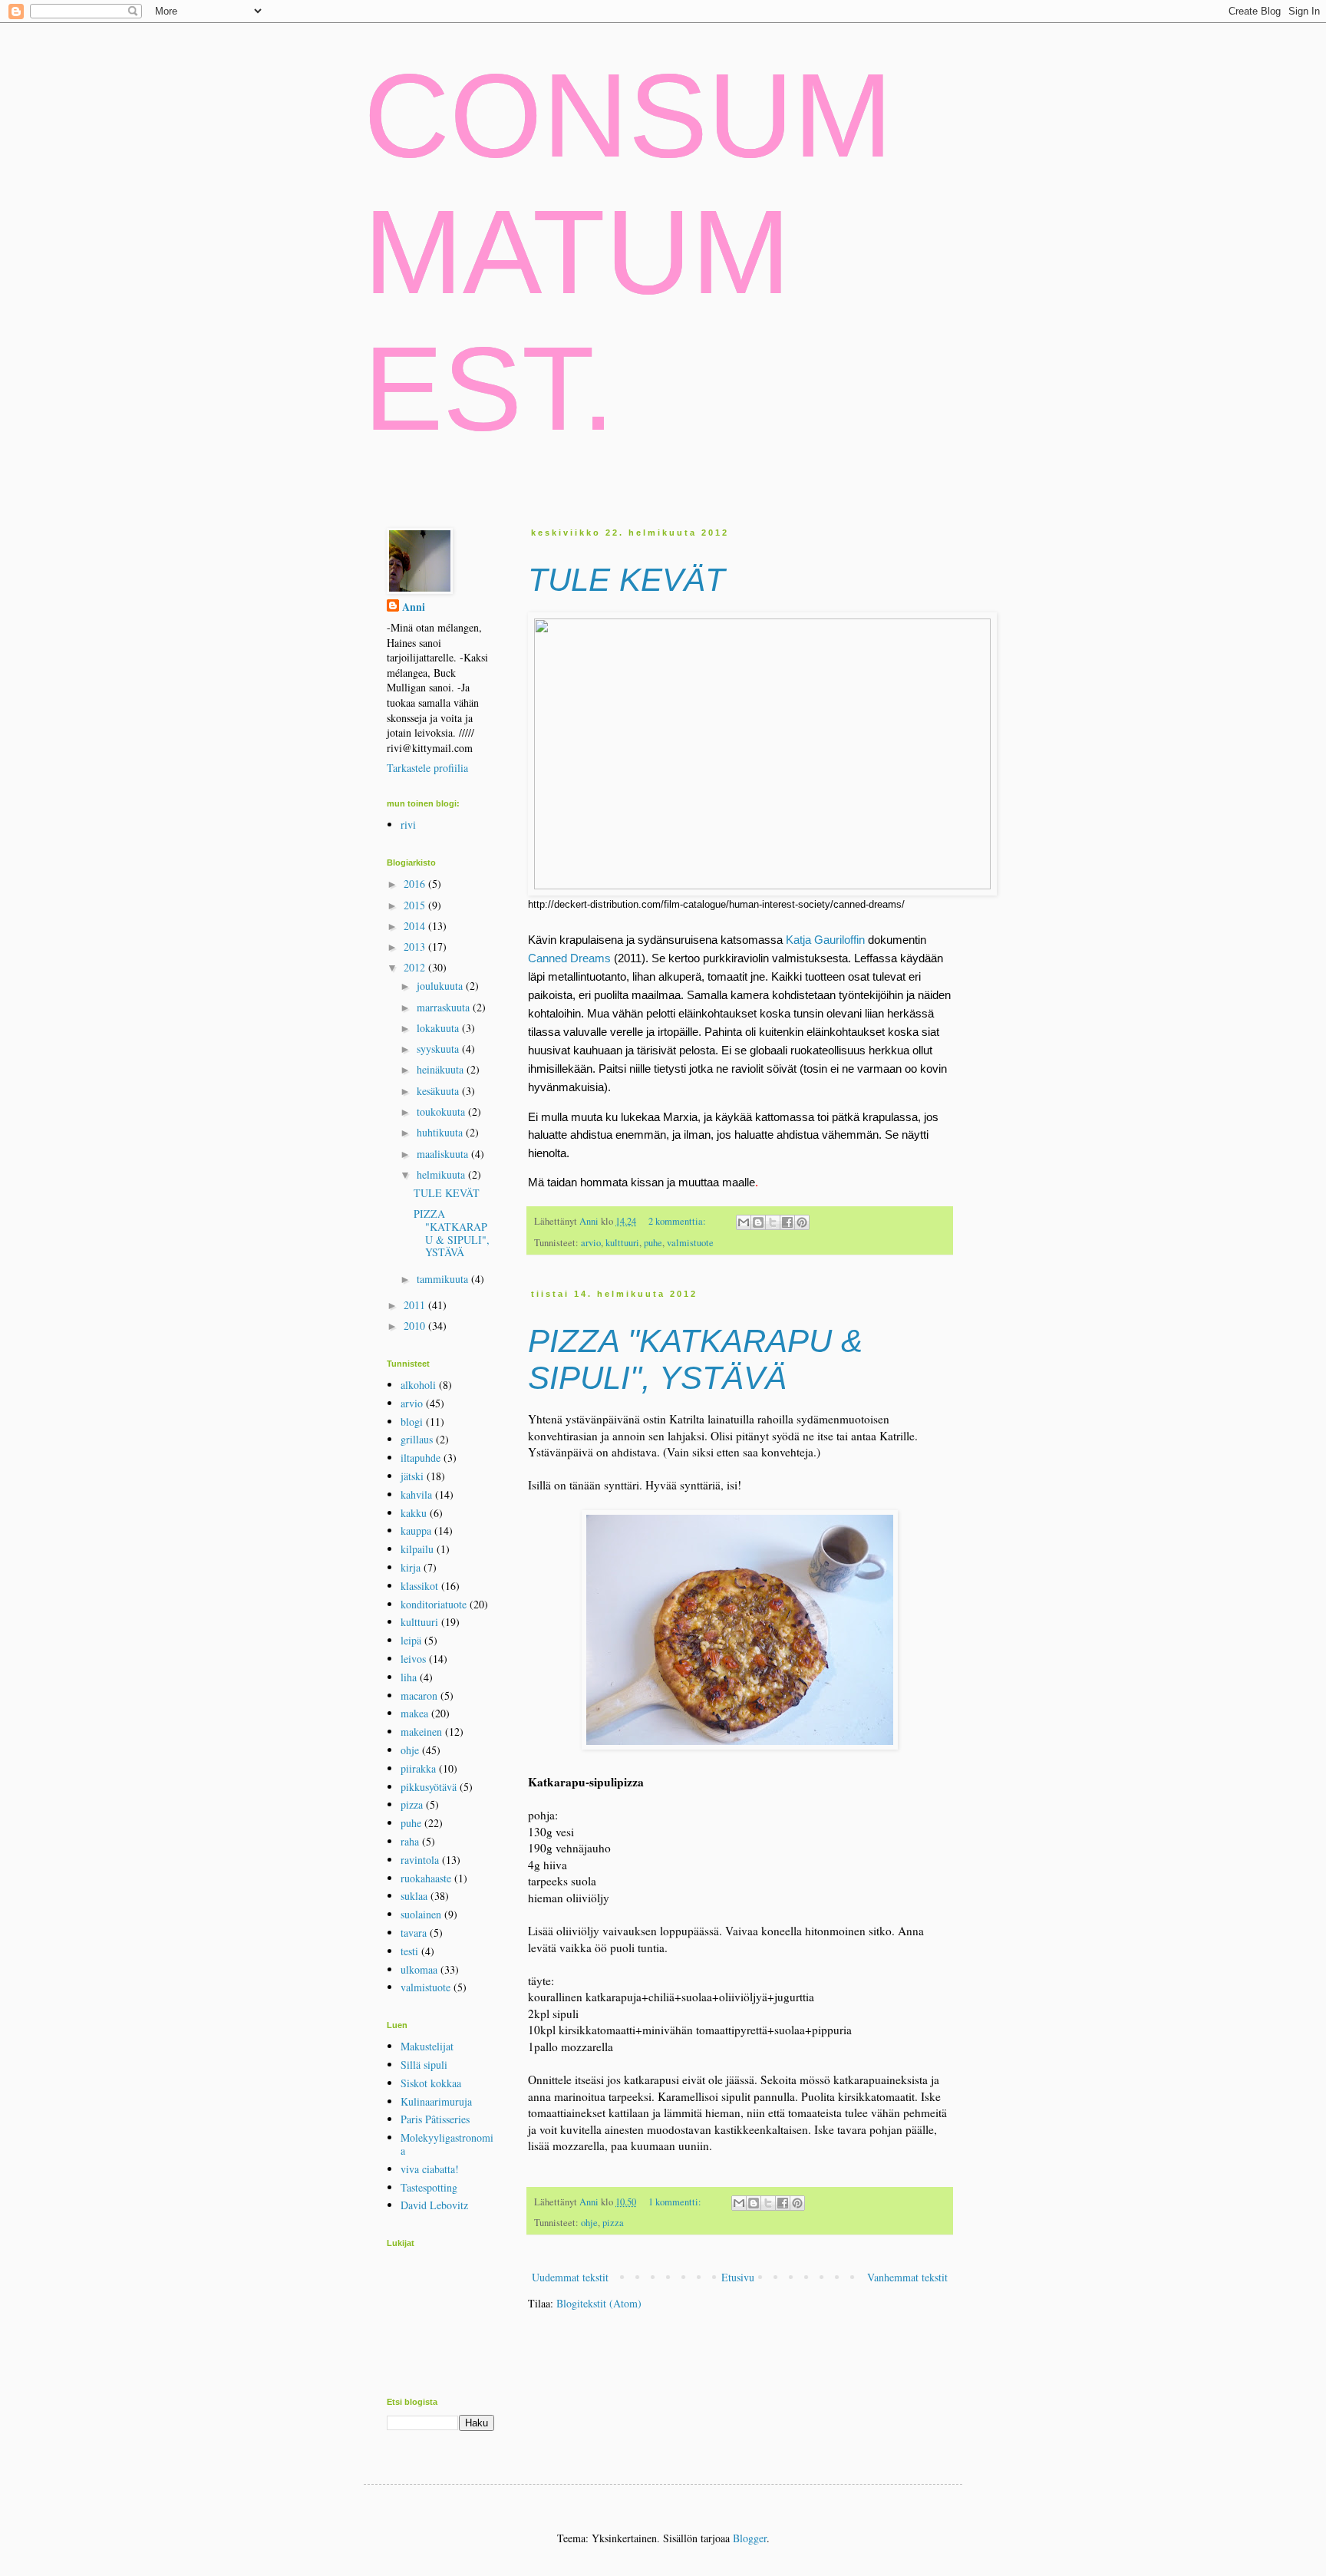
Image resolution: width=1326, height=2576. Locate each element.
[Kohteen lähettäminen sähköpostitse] (744, 1222)
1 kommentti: (676, 2202)
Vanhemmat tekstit (907, 2277)
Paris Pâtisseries (435, 2119)
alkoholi (418, 1385)
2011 (416, 1305)
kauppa (416, 1530)
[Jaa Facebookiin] (787, 1222)
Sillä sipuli (424, 2065)
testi (409, 1951)
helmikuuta (442, 1174)
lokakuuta (439, 1028)
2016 (416, 884)
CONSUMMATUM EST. (628, 252)
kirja (411, 1567)
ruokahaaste (426, 1878)
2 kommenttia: (678, 1221)
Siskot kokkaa (431, 2083)
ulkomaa (419, 1969)
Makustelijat (427, 2046)
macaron (419, 1695)
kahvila (416, 1494)
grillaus (417, 1439)
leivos (413, 1659)
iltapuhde (421, 1458)
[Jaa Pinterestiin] (802, 1222)
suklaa (414, 1896)
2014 (416, 926)
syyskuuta (439, 1049)
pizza (613, 2223)
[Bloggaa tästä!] (758, 1222)
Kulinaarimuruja (436, 2101)
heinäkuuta (442, 1069)
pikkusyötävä (429, 1787)
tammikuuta (444, 1279)
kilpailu (417, 1549)
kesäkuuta (439, 1091)
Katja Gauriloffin (825, 940)
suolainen (421, 1914)
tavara (414, 1933)
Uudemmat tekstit (570, 2277)
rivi (408, 825)
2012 (416, 967)
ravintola (420, 1860)
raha (410, 1841)
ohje (589, 2223)
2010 (416, 1326)
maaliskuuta (444, 1154)
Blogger (750, 2538)
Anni (590, 1221)
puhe (653, 1243)
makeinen (421, 1732)
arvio (591, 1243)
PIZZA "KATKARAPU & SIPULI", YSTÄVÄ (695, 1359)
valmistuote (690, 1243)
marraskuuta (445, 1007)
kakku (414, 1513)
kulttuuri (622, 1243)
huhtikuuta (441, 1132)
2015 (416, 905)
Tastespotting (429, 2187)
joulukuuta (441, 986)
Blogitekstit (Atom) (599, 2303)
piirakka (418, 1768)
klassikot (419, 1586)
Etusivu (738, 2277)
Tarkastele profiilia (427, 768)
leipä (411, 1640)
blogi (412, 1422)
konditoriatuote (434, 1604)
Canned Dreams (569, 958)
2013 (416, 947)
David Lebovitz (434, 2205)
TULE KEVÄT (627, 580)
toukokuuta (442, 1112)
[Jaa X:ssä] (773, 1222)
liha (409, 1677)
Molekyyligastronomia (447, 2144)
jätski (412, 1476)
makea (414, 1713)
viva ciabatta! (430, 2169)
